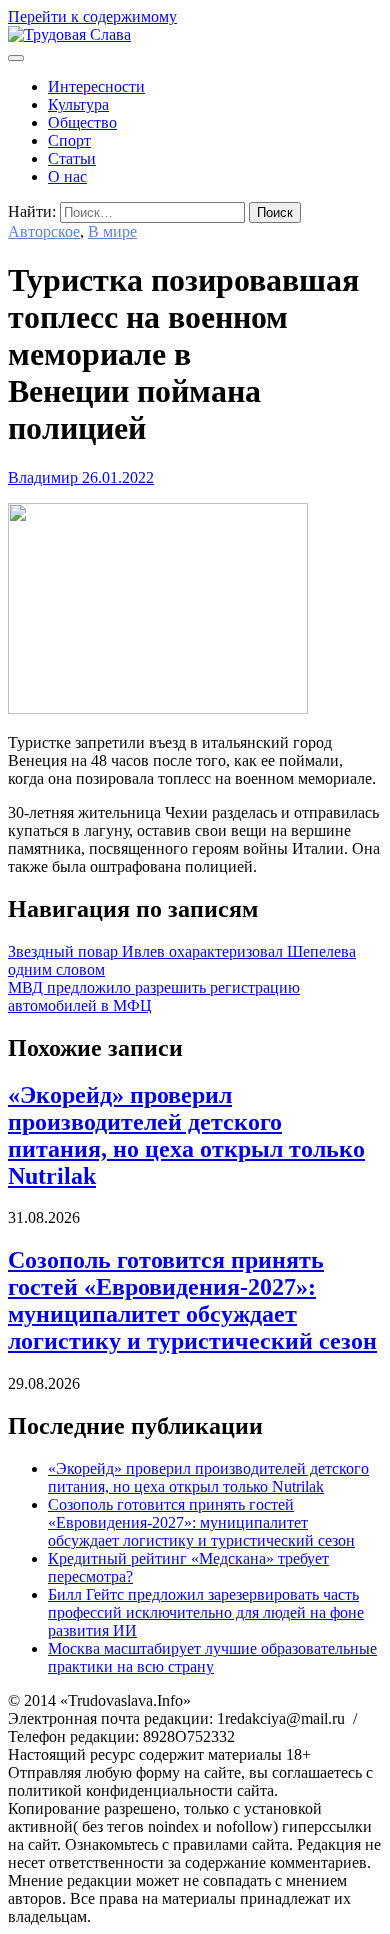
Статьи (72, 158)
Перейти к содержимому (92, 16)
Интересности (96, 86)
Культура (78, 104)
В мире (112, 231)
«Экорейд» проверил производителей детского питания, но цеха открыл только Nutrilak (186, 1135)
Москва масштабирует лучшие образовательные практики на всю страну (212, 1657)
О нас (67, 176)
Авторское (44, 231)
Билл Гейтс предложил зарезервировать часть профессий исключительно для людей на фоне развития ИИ (206, 1612)
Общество (82, 122)
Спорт (69, 140)
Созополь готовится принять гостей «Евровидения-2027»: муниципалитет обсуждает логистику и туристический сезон (192, 1300)
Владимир (43, 477)
